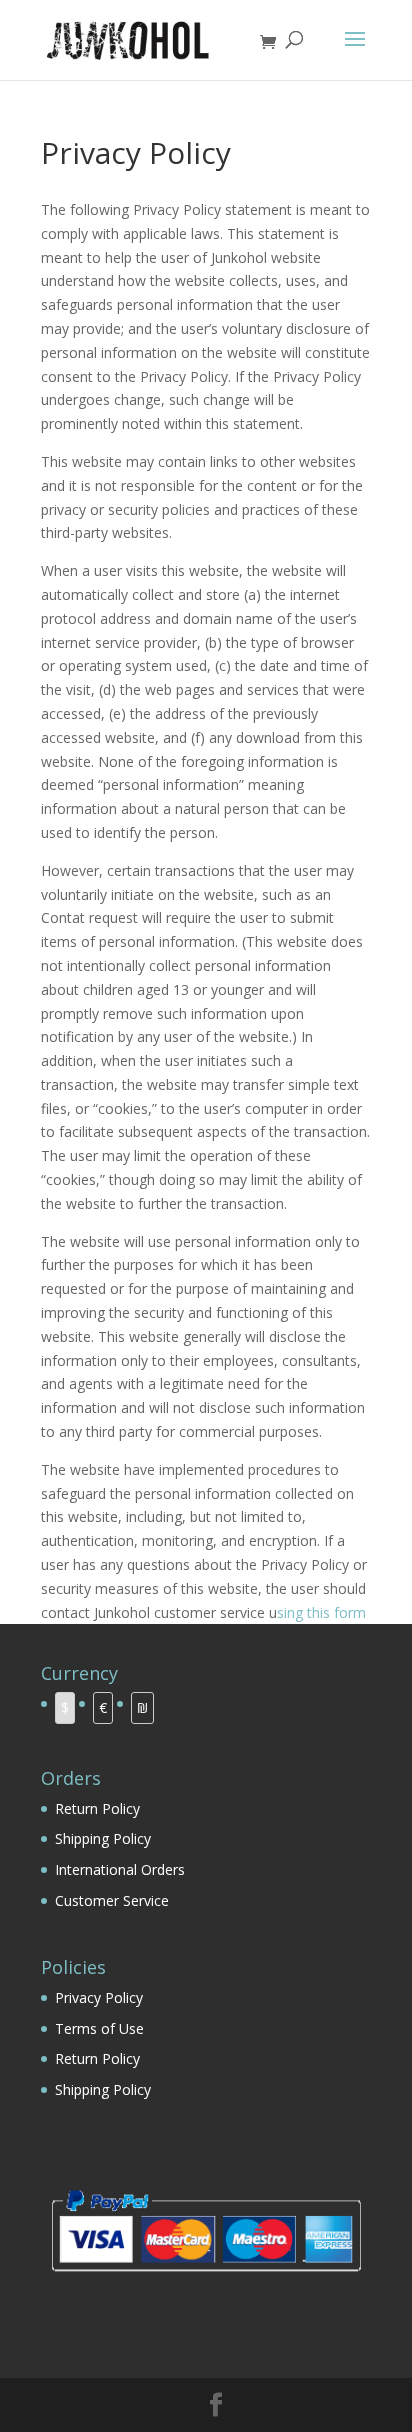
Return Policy (97, 1808)
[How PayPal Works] (206, 2278)
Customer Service (112, 1900)
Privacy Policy (99, 1997)
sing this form (321, 1612)
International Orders (120, 1869)
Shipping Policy (103, 1838)
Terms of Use (99, 2028)
